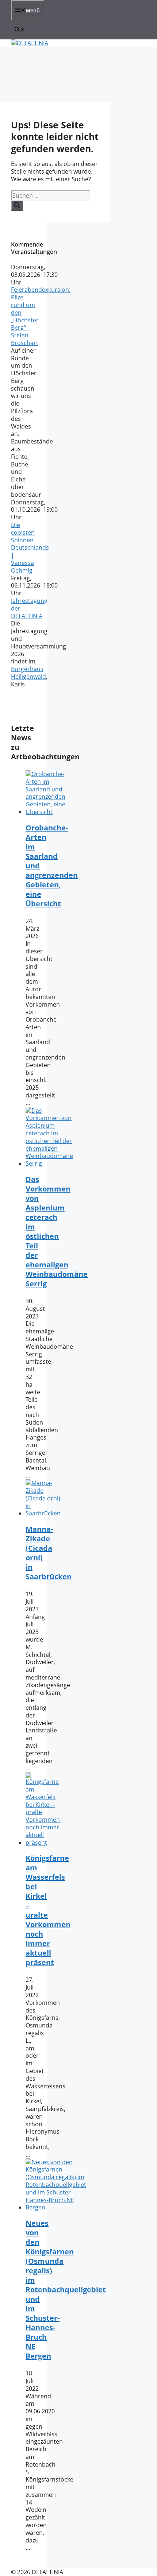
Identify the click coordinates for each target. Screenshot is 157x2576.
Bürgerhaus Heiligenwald (28, 673)
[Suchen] (17, 206)
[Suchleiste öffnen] (20, 30)
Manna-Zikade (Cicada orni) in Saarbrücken (49, 1553)
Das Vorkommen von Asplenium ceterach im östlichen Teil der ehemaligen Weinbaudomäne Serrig (57, 1231)
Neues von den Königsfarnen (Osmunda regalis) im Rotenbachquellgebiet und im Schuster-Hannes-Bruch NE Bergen (66, 2290)
